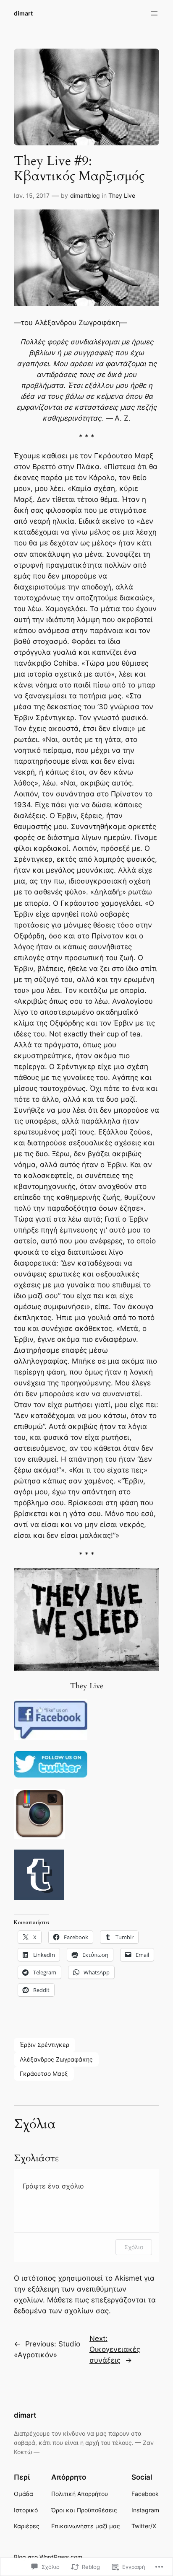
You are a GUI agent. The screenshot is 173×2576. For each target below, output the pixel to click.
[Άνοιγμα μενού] (154, 13)
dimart (23, 13)
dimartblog (85, 195)
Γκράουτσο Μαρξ (44, 2073)
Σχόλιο (134, 2247)
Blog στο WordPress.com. (49, 2557)
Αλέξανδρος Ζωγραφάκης (56, 2059)
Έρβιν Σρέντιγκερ (45, 2045)
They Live (122, 195)
